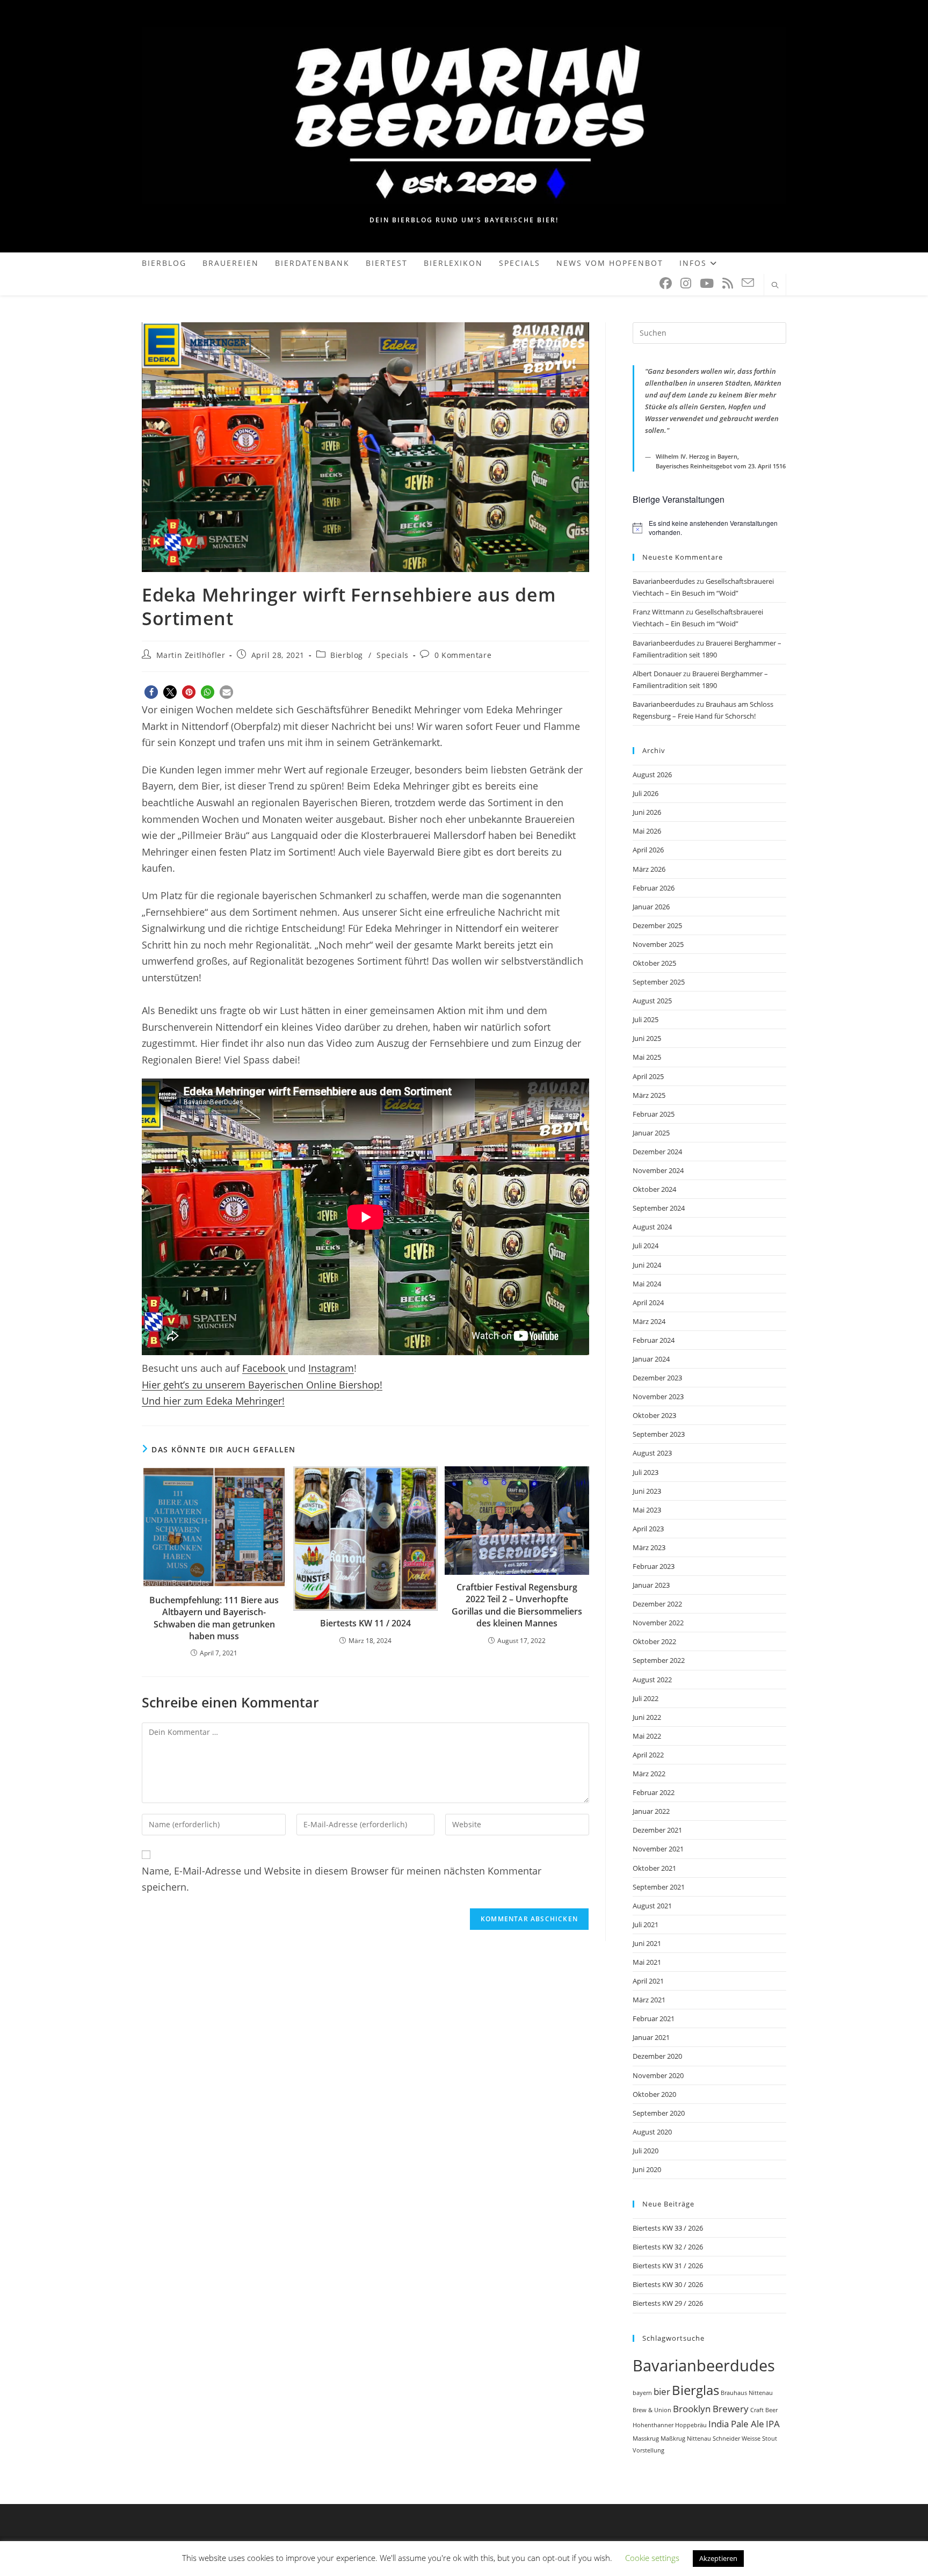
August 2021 (652, 1906)
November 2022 (658, 1623)
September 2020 (659, 2113)
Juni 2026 (647, 812)
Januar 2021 (651, 2037)
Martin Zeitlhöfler (191, 655)
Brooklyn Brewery (711, 2409)
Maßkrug (673, 2438)
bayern (642, 2393)
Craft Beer (764, 2410)
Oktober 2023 (654, 1415)
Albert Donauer (657, 674)
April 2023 (648, 1529)
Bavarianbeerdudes (664, 581)
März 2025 (649, 1095)
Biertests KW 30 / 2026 (668, 2284)
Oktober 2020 (654, 2094)
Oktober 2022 (654, 1641)
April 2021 (648, 1981)
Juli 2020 (646, 2151)
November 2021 (658, 1849)
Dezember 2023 (657, 1378)
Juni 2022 (647, 1717)
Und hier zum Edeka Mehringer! (213, 1401)
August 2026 (652, 775)
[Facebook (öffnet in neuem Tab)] (666, 283)
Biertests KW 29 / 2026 (668, 2303)
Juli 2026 (646, 793)
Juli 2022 (646, 1698)
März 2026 (649, 869)
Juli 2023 (646, 1472)
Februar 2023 (654, 1566)
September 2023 (659, 1434)
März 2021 (649, 2000)
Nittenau (699, 2438)
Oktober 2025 (654, 963)
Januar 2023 (651, 1585)
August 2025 (652, 1001)
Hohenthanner (653, 2425)
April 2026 (648, 850)
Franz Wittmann (658, 612)
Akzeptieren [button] (718, 2558)
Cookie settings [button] (652, 2558)
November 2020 (658, 2075)
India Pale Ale (736, 2424)
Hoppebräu (691, 2425)
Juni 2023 (647, 1491)
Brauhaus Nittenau (747, 2393)
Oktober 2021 (654, 1868)
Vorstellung (648, 2450)
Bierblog (347, 655)
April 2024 (648, 1303)
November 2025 (658, 944)
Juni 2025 (647, 1038)
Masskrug (646, 2438)
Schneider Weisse (737, 2438)
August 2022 (652, 1680)
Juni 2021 (647, 1943)
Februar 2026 (654, 888)
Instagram (331, 1368)
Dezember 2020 (657, 2056)
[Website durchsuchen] (775, 286)
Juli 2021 (646, 1924)
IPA (773, 2424)
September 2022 (659, 1660)
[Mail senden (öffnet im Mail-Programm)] (748, 283)
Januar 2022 (651, 1811)
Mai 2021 (647, 1962)
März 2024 (649, 1321)
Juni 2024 (647, 1265)
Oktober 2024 (654, 1189)
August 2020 (652, 2132)
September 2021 (659, 1887)
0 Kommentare (463, 655)
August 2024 (652, 1227)
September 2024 (659, 1208)
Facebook (265, 1368)
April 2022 (648, 1755)
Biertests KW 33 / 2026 (668, 2228)
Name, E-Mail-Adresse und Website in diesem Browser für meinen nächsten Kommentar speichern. (342, 1879)
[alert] (709, 528)
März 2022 (649, 1774)
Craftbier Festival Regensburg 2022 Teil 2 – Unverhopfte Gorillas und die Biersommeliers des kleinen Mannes (517, 1605)
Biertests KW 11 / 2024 (365, 1623)
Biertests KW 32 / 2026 (668, 2247)
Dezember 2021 (657, 1830)
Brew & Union (652, 2410)
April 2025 (648, 1076)
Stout (770, 2438)
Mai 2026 (647, 831)
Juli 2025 (646, 1019)
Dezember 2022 (657, 1604)
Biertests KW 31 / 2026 (668, 2266)
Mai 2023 (647, 1510)
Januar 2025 (651, 1133)
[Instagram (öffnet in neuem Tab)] (686, 283)
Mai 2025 (647, 1057)
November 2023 (658, 1396)
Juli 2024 (646, 1246)
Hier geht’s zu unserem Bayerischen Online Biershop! (262, 1385)
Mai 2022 (647, 1736)
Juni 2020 (647, 2169)
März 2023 (649, 1547)
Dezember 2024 (657, 1152)
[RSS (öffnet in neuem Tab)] (728, 283)
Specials (393, 655)
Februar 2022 (654, 1792)
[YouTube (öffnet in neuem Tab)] (707, 283)
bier (662, 2392)
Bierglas (695, 2390)
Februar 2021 (654, 2018)
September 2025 (659, 982)
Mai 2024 (647, 1284)
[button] (151, 692)
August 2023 (652, 1453)
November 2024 (658, 1170)
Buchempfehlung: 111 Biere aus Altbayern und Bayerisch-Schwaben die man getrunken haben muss (214, 1618)
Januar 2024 (651, 1359)
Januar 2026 (651, 907)
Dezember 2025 (657, 925)
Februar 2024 (654, 1340)
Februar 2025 (654, 1114)
